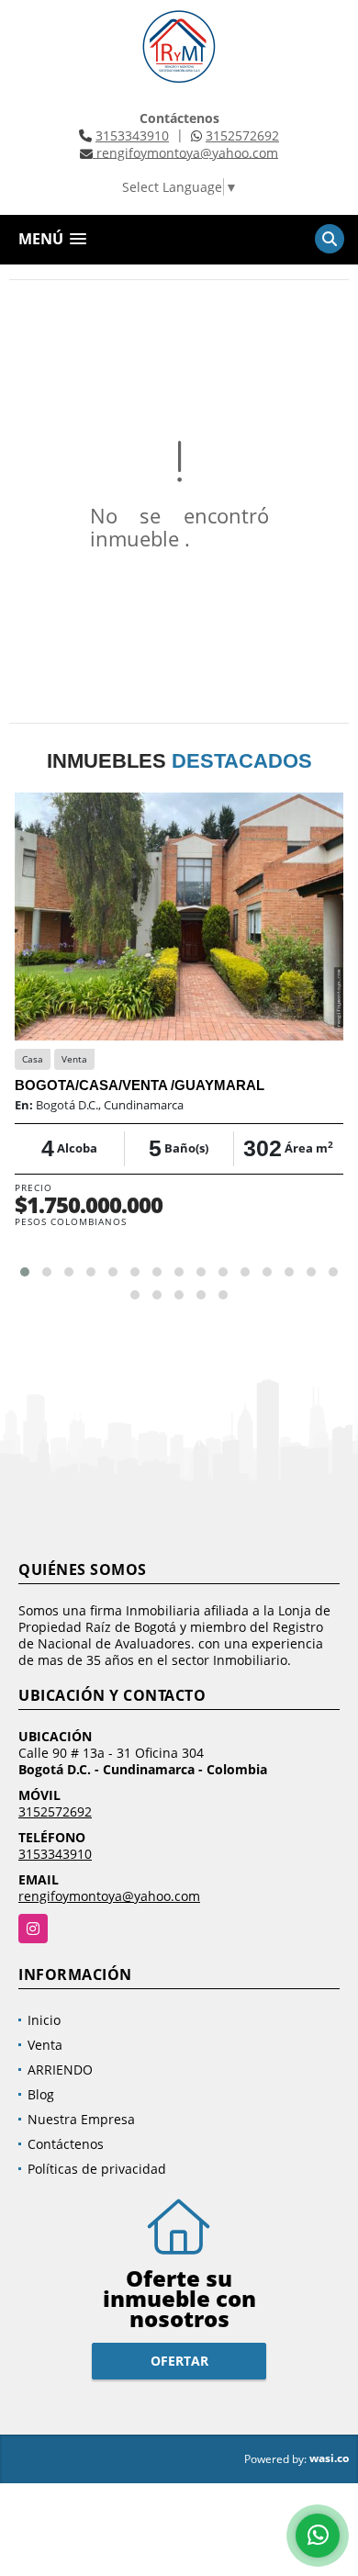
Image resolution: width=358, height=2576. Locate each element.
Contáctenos (66, 2144)
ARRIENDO (60, 2070)
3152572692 (242, 135)
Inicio (44, 2020)
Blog (41, 2094)
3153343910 (132, 135)
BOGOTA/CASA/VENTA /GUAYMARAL (140, 1085)
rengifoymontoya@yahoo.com (109, 1896)
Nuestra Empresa (81, 2119)
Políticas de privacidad (97, 2169)
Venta (45, 2045)
